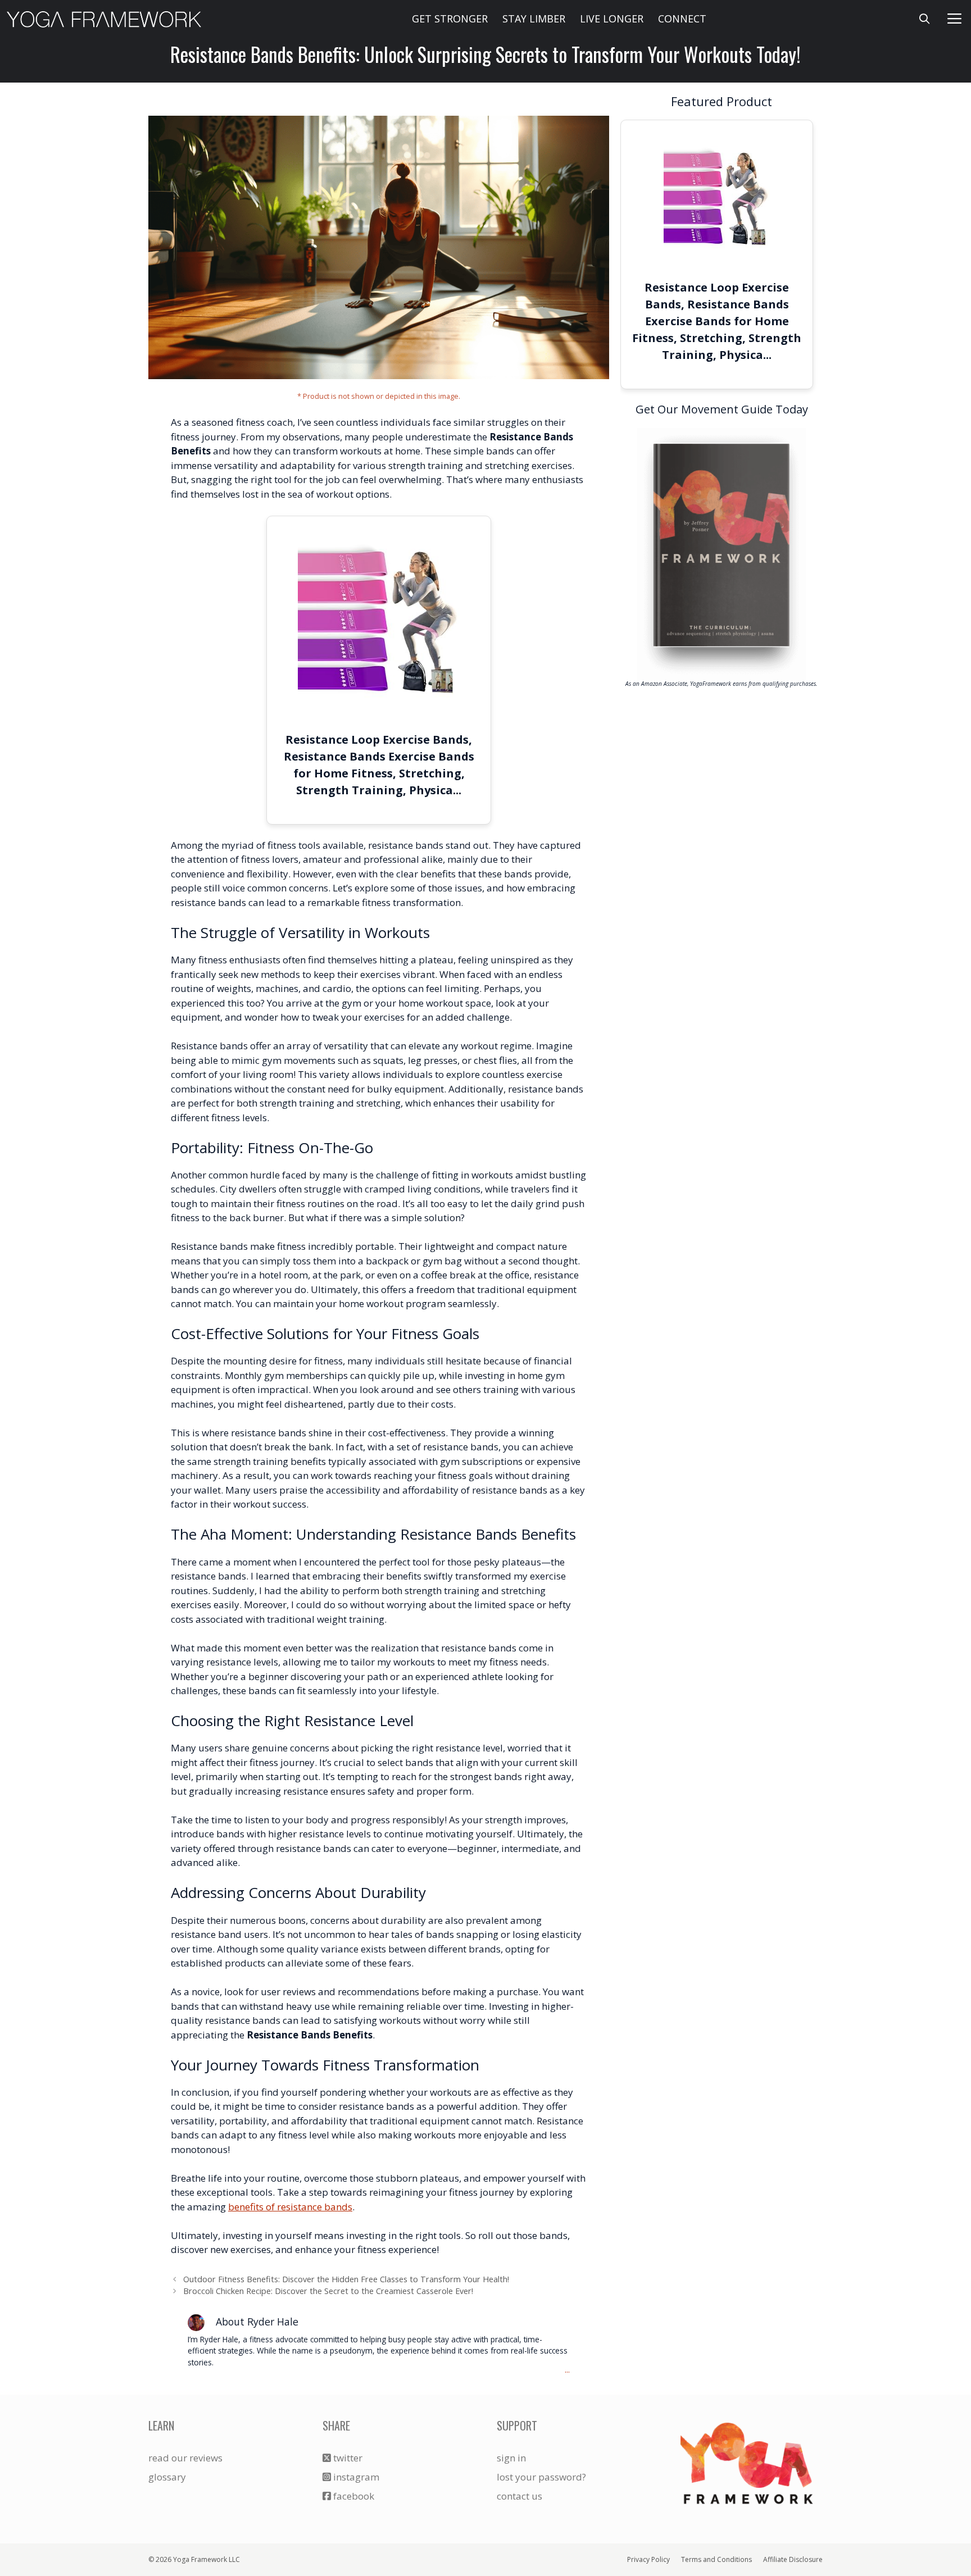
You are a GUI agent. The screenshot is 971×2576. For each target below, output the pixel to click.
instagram (355, 2477)
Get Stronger (450, 19)
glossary (167, 2477)
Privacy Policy (648, 2559)
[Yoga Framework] (104, 19)
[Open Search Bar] (925, 19)
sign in (511, 2458)
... (567, 2370)
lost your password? (541, 2477)
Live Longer (612, 19)
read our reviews (185, 2458)
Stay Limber (534, 19)
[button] (955, 19)
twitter (347, 2458)
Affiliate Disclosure (793, 2559)
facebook (353, 2496)
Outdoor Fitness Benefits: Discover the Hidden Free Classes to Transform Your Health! (346, 2279)
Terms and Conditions (716, 2559)
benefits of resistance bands (290, 2207)
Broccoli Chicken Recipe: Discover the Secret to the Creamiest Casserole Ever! (328, 2291)
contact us (519, 2496)
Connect (682, 19)
